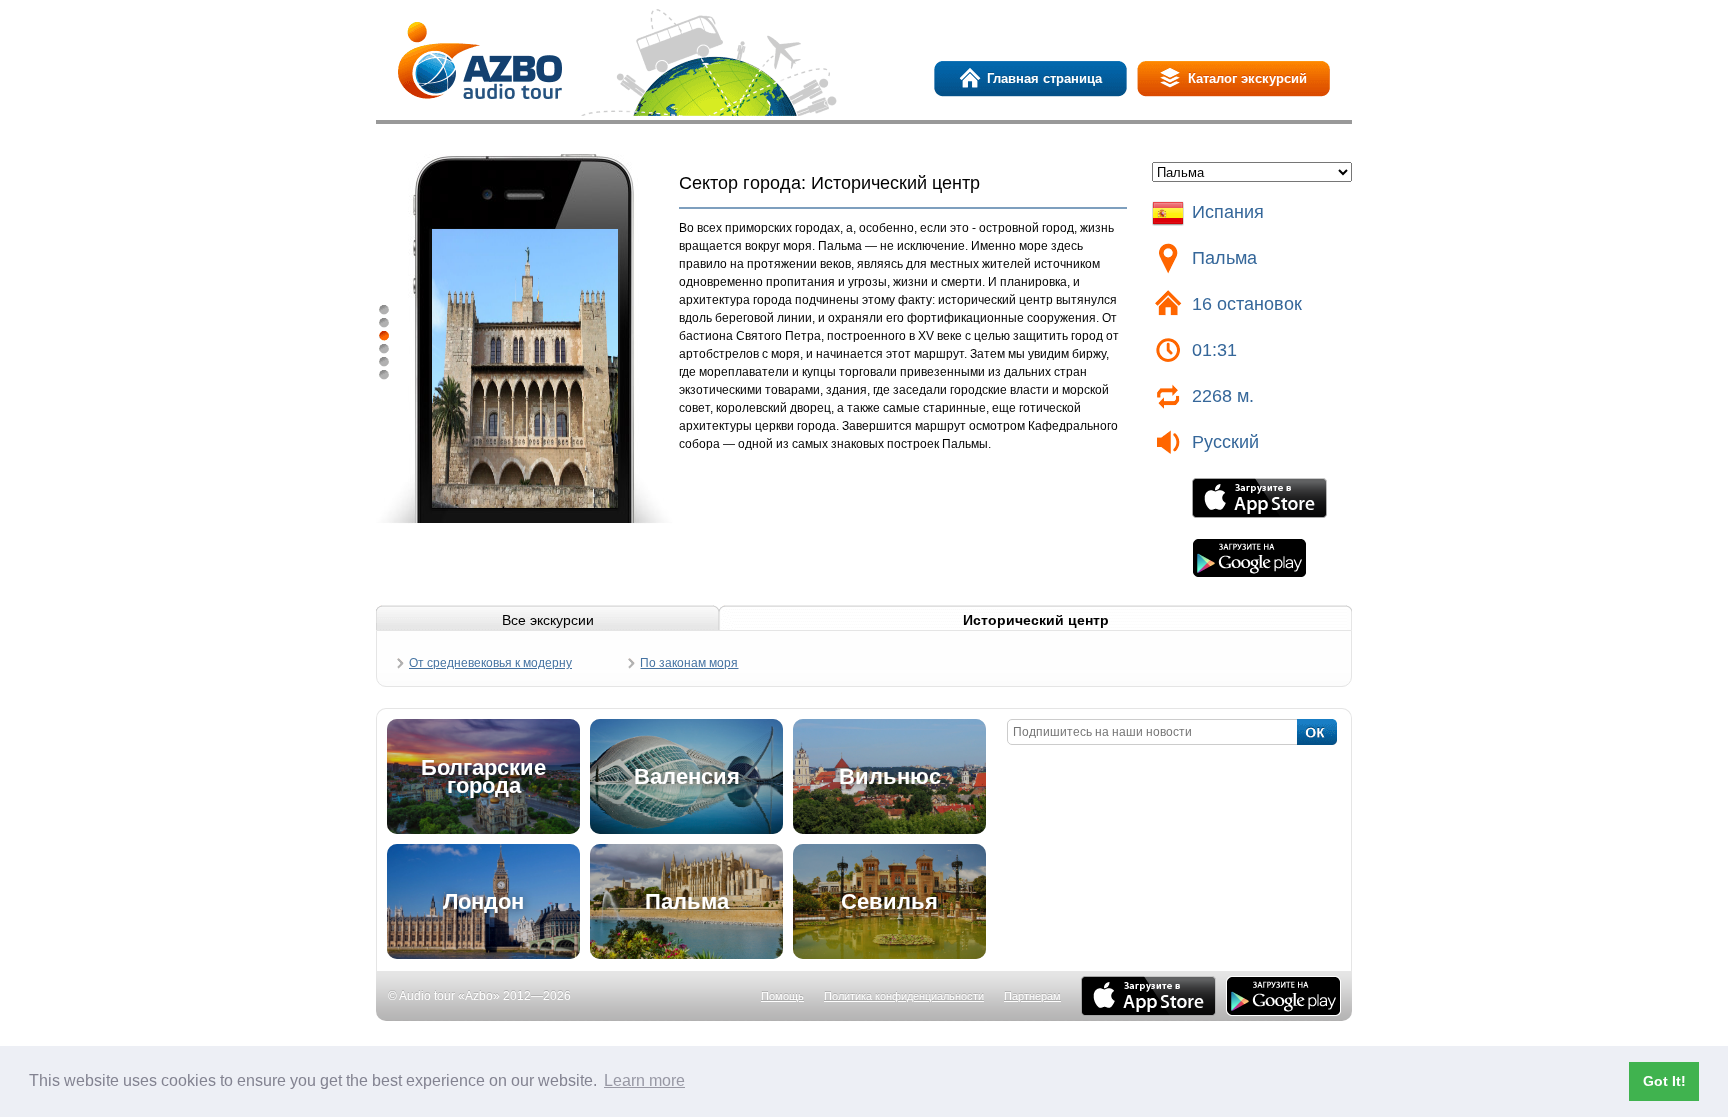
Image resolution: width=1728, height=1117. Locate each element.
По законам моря (689, 663)
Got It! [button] (1664, 1081)
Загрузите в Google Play (1249, 558)
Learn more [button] (644, 1080)
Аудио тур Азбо (480, 60)
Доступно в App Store (1259, 498)
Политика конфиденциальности (904, 996)
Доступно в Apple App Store (1148, 996)
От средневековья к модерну (490, 663)
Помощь (782, 996)
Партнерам (1032, 996)
